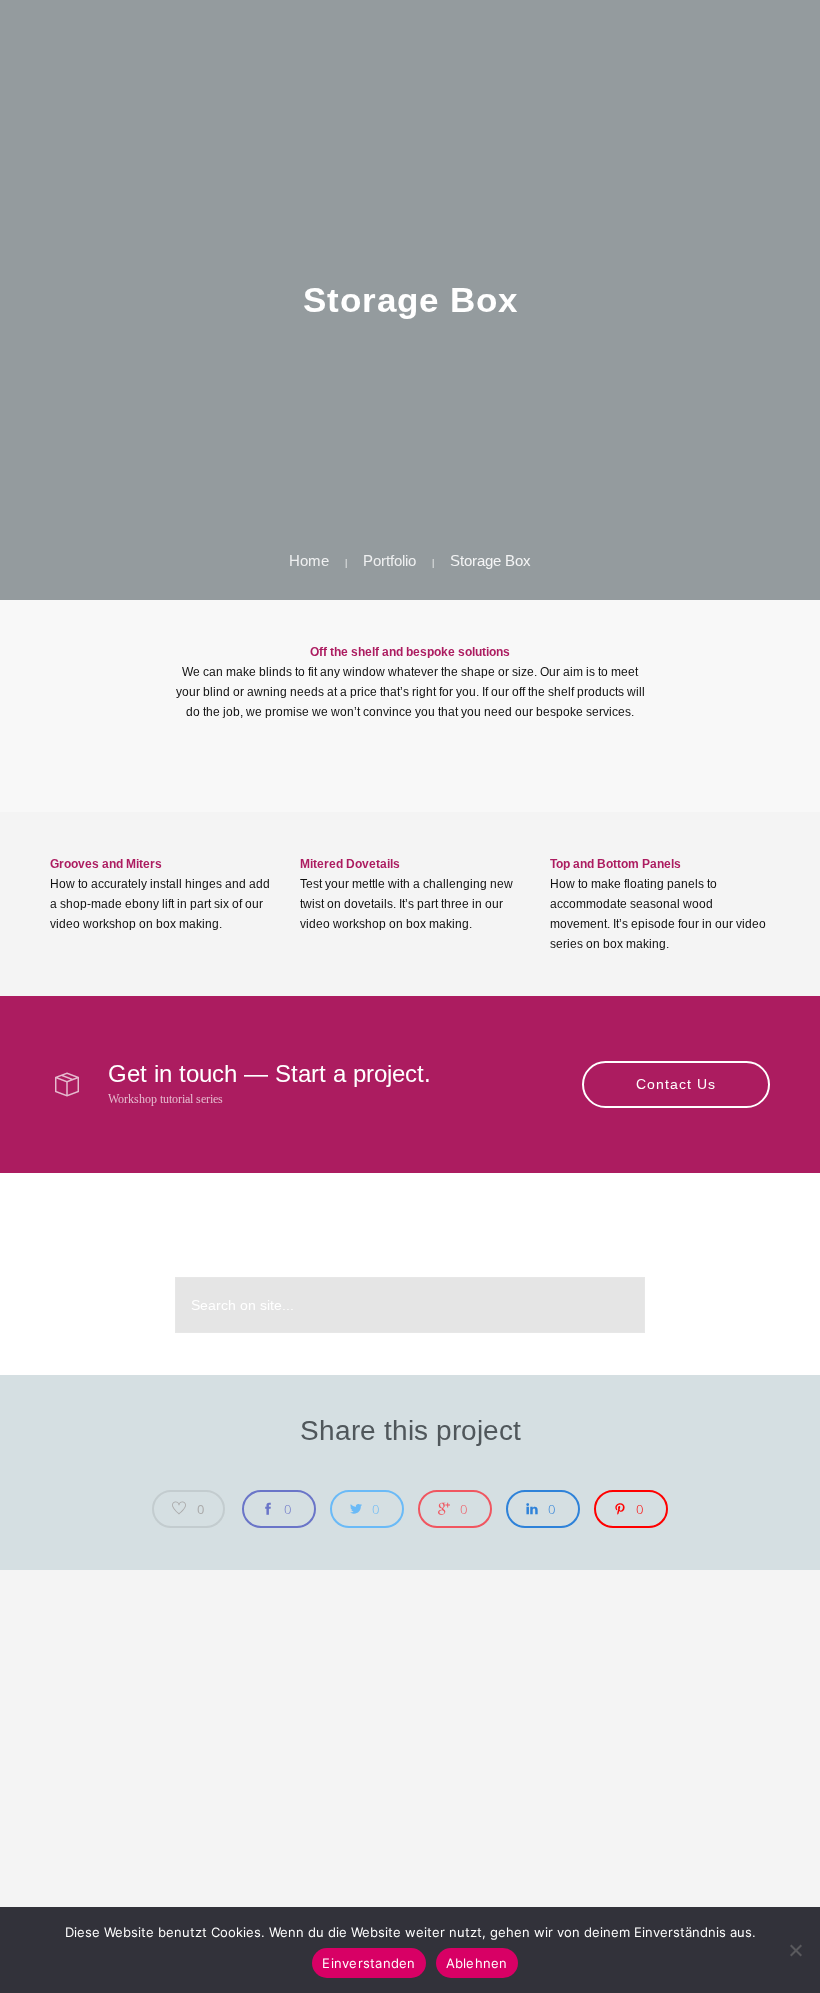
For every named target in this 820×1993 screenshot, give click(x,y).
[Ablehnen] (795, 1950)
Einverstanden (368, 1963)
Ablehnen (477, 1963)
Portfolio (389, 560)
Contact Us (676, 1084)
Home (309, 560)
